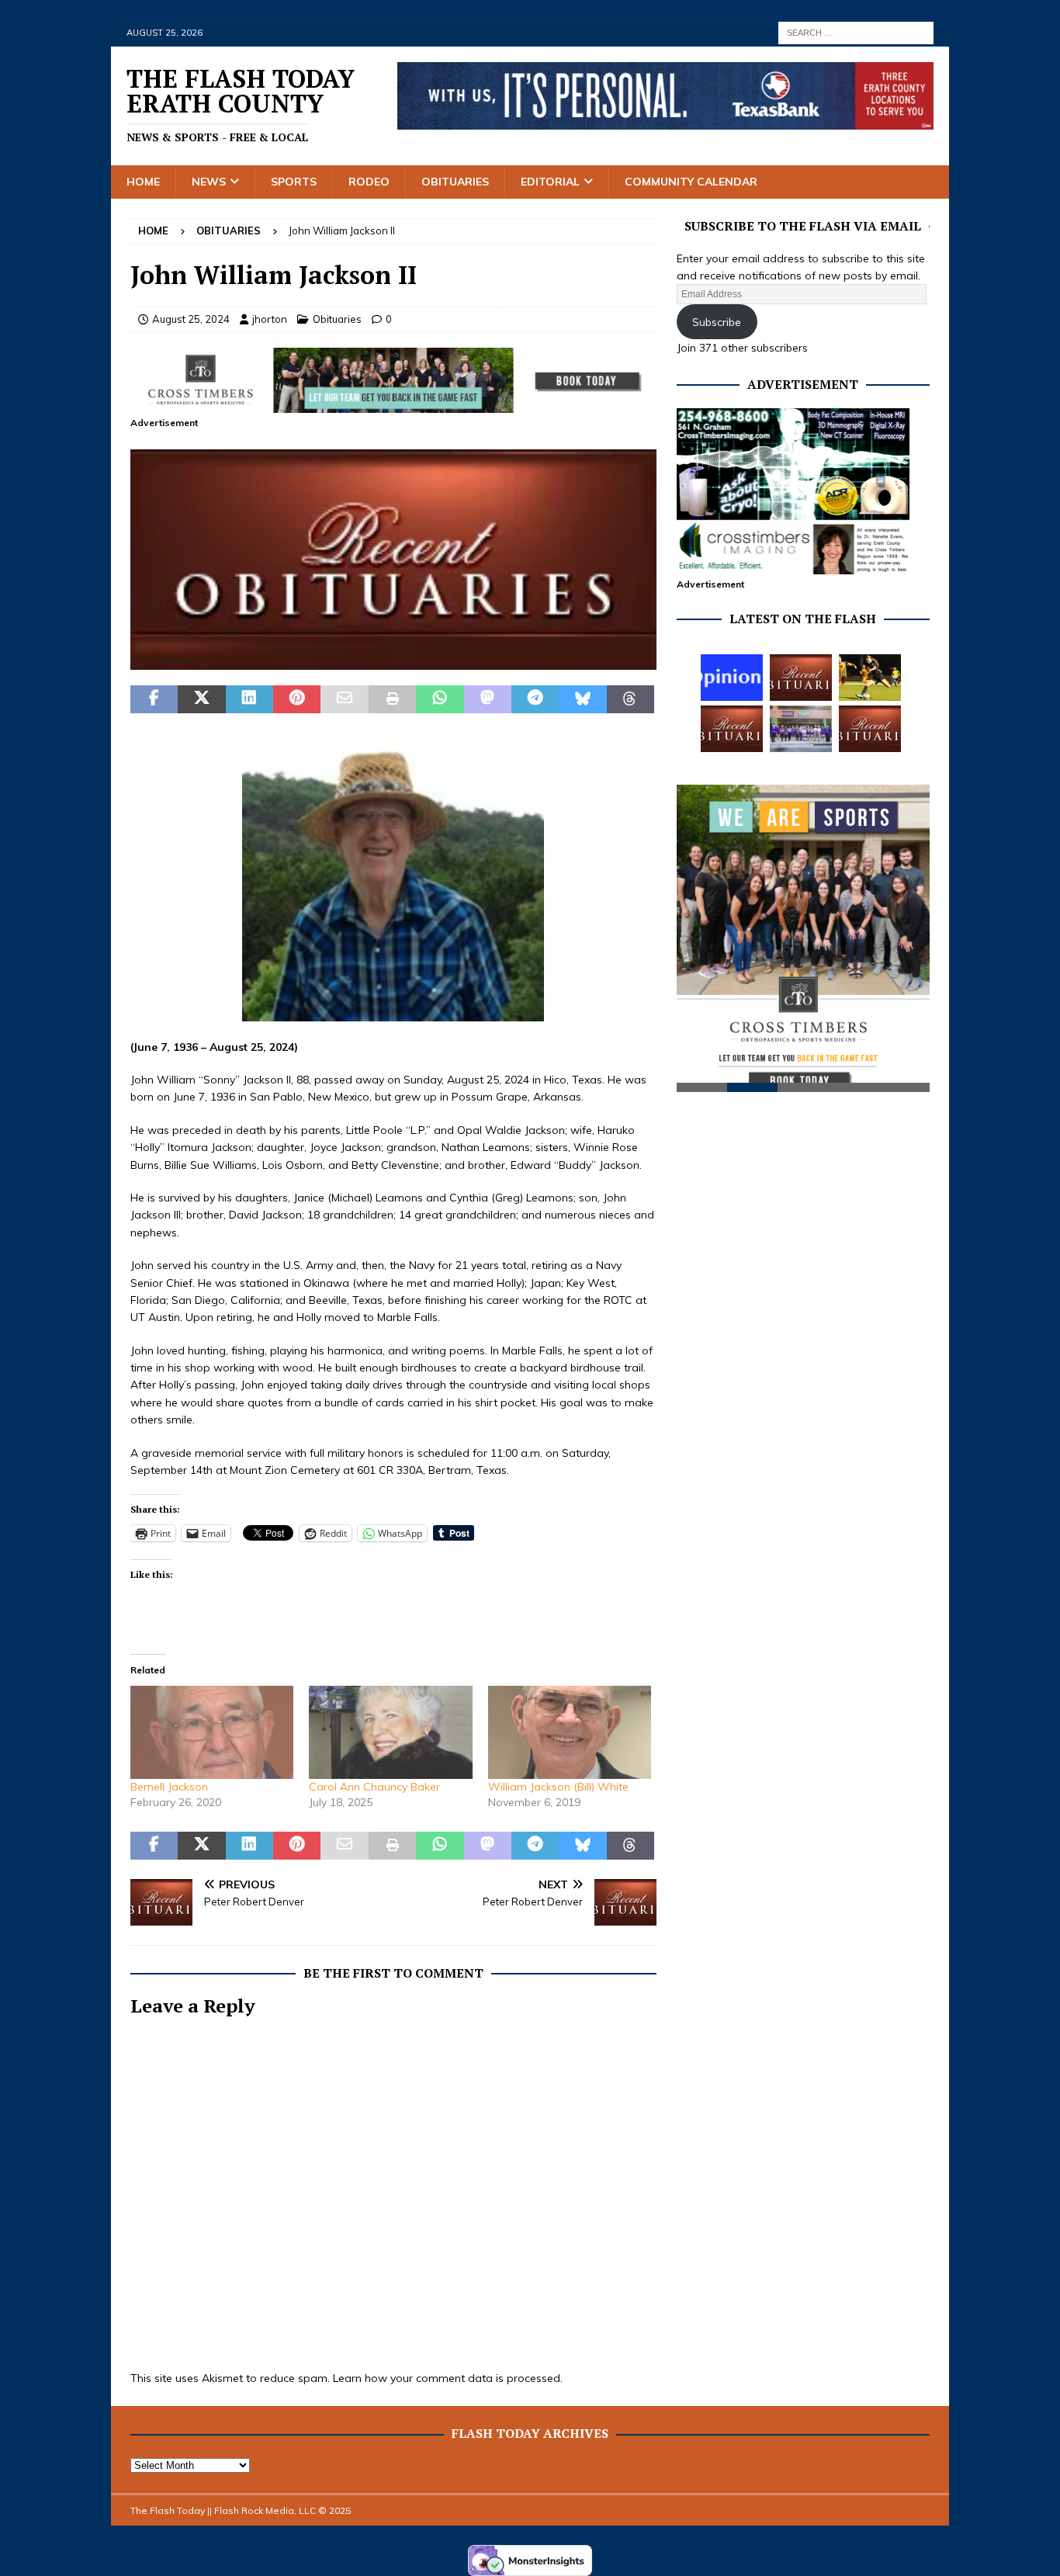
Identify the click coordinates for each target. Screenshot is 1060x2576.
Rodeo (369, 182)
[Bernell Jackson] (212, 1732)
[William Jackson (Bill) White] (570, 1732)
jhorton (270, 319)
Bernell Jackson (169, 1787)
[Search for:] (856, 32)
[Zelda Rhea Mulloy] (801, 678)
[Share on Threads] (630, 699)
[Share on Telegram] (535, 699)
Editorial (550, 182)
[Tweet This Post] (201, 699)
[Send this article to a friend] (344, 699)
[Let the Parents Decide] (732, 678)
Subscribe (717, 322)
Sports (294, 182)
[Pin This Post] (297, 699)
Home (143, 182)
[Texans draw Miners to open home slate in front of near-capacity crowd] (870, 678)
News (209, 182)
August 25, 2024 (191, 319)
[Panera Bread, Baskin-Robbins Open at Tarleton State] (801, 729)
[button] (393, 560)
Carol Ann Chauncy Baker (374, 1787)
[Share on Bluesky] (582, 699)
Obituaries (455, 182)
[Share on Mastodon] (488, 699)
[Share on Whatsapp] (440, 699)
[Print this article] (392, 699)
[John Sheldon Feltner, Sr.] (870, 729)
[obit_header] (393, 661)
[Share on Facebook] (154, 699)
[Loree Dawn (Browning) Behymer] (732, 729)
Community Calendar (691, 182)
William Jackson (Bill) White (558, 1787)
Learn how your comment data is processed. (448, 2378)
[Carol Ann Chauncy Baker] (390, 1732)
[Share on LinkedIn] (249, 699)
